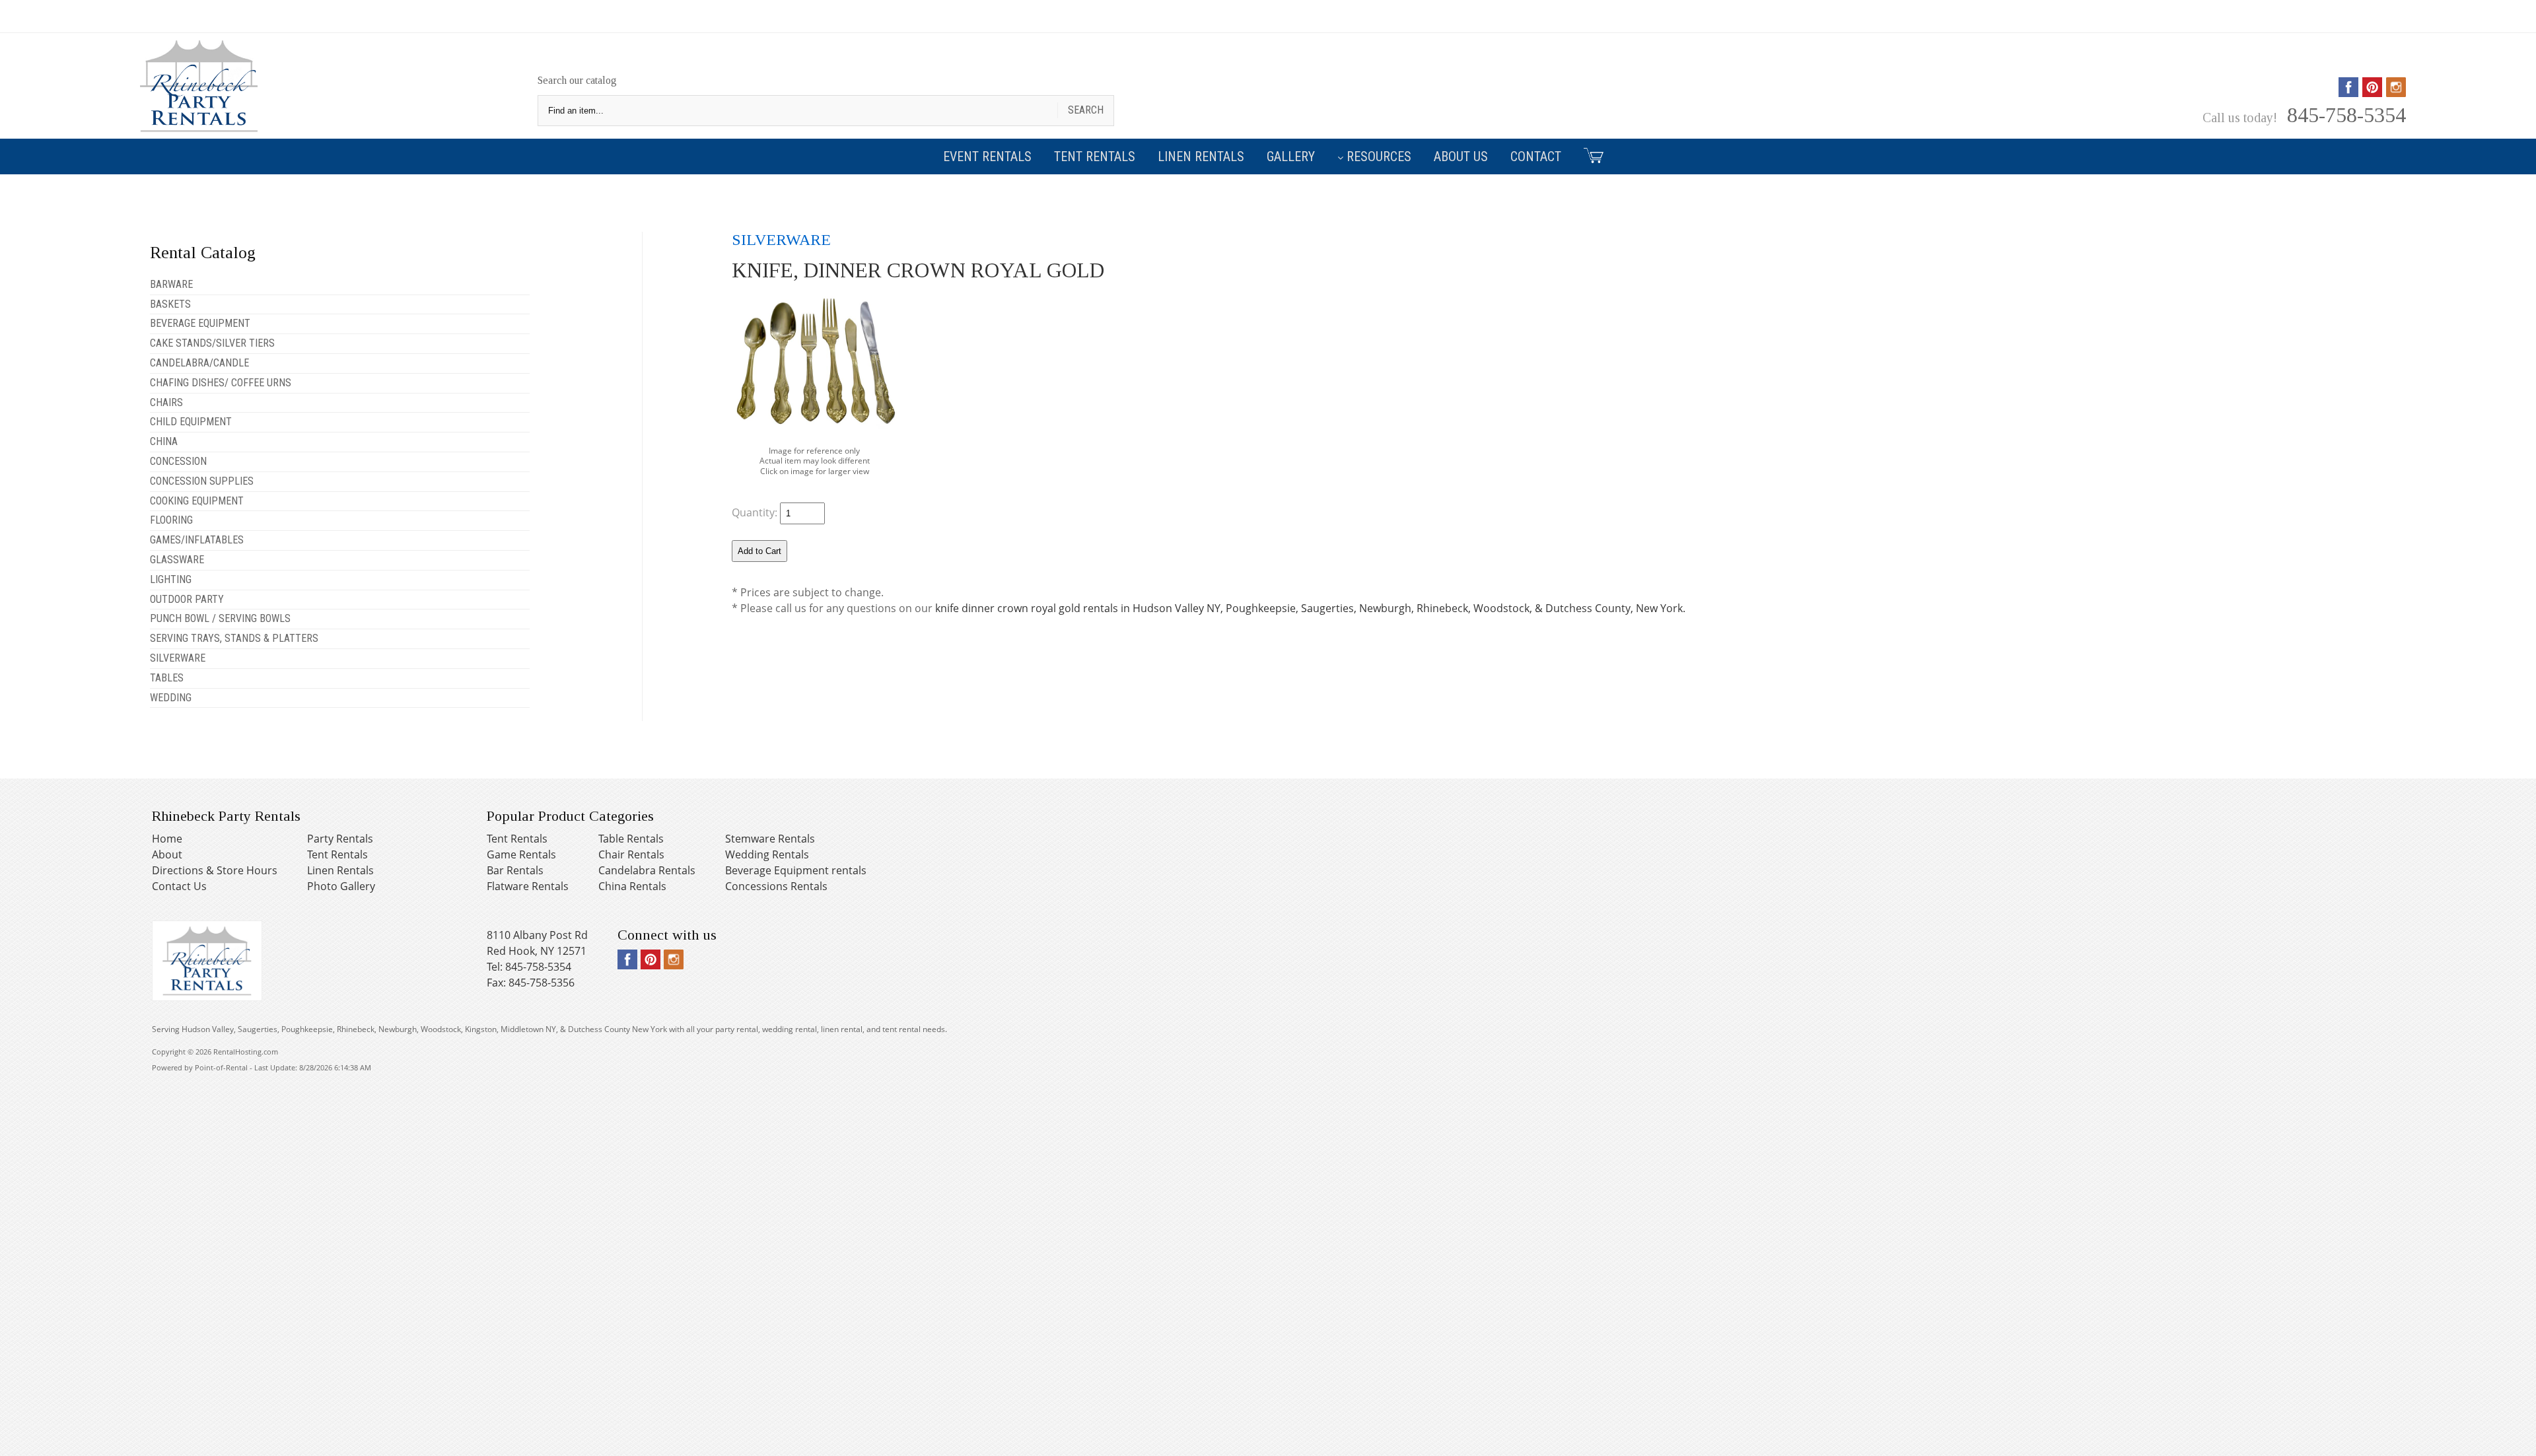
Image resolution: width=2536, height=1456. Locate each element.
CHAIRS (166, 402)
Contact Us (179, 886)
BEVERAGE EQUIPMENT (200, 323)
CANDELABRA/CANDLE (199, 363)
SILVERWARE (178, 658)
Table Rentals (631, 839)
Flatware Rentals (528, 886)
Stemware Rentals (770, 839)
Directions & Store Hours (215, 870)
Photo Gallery (341, 886)
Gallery (1291, 156)
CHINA (164, 441)
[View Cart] (1589, 155)
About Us (1461, 156)
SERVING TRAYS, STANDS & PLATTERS (234, 638)
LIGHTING (171, 579)
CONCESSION (178, 461)
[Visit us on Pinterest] (2372, 92)
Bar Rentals (515, 870)
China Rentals (632, 886)
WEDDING (171, 698)
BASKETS (170, 304)
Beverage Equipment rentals (796, 870)
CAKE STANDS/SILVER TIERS (212, 343)
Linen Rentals (1201, 156)
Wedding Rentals (767, 854)
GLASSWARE (177, 560)
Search (1086, 110)
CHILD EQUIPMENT (191, 422)
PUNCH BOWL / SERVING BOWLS (220, 618)
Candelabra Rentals (647, 870)
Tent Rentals (1095, 156)
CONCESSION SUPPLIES (202, 481)
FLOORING (171, 520)
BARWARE (171, 284)
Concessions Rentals (776, 886)
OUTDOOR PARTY (187, 599)
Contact (1536, 156)
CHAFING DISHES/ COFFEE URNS (221, 383)
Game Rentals (521, 854)
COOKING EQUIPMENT (197, 501)
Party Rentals (340, 839)
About (167, 854)
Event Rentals (987, 156)
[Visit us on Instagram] (2396, 92)
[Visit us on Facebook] (2348, 92)
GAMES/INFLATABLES (197, 540)
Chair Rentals (631, 854)
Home (167, 839)
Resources (1379, 156)
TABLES (167, 678)
